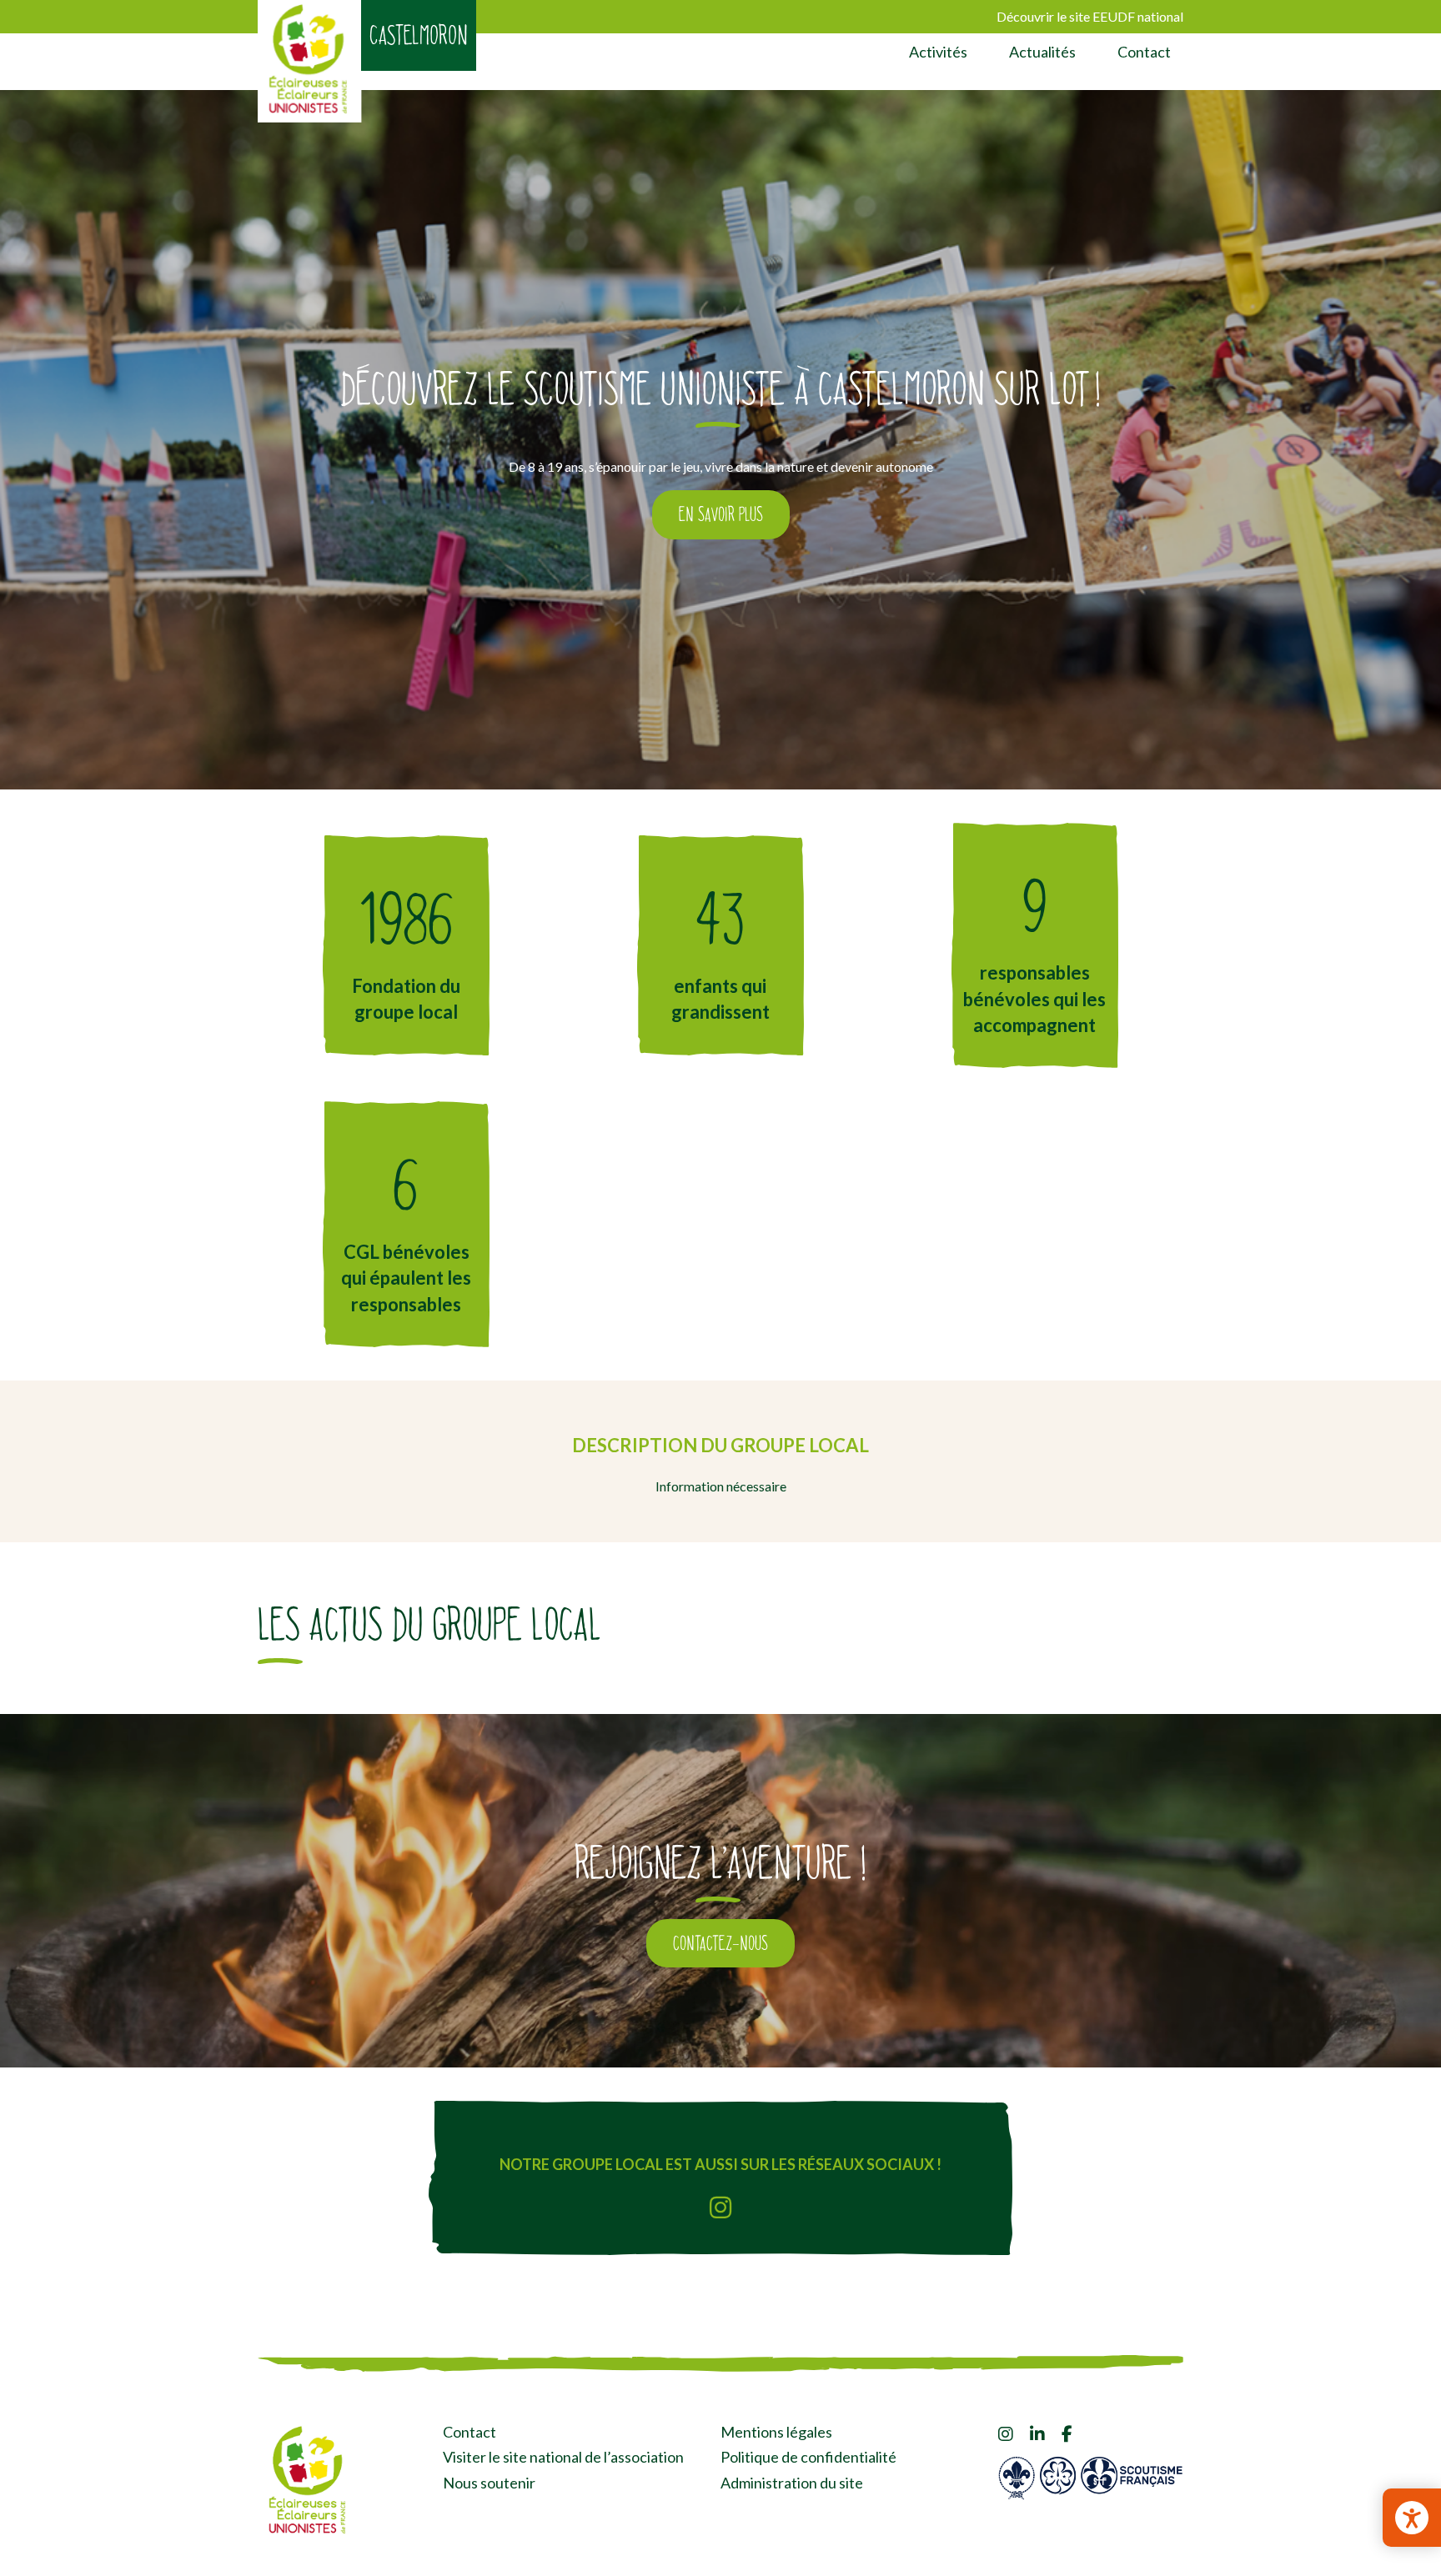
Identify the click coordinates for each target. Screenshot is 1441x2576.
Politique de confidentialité (808, 2457)
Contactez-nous (720, 1943)
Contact (1144, 52)
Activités (938, 52)
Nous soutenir (489, 2483)
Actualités (1042, 52)
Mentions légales (776, 2432)
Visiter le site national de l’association (563, 2457)
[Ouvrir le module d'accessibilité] (1412, 2518)
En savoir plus (721, 514)
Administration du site (792, 2483)
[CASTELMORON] (310, 61)
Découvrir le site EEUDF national (1090, 16)
